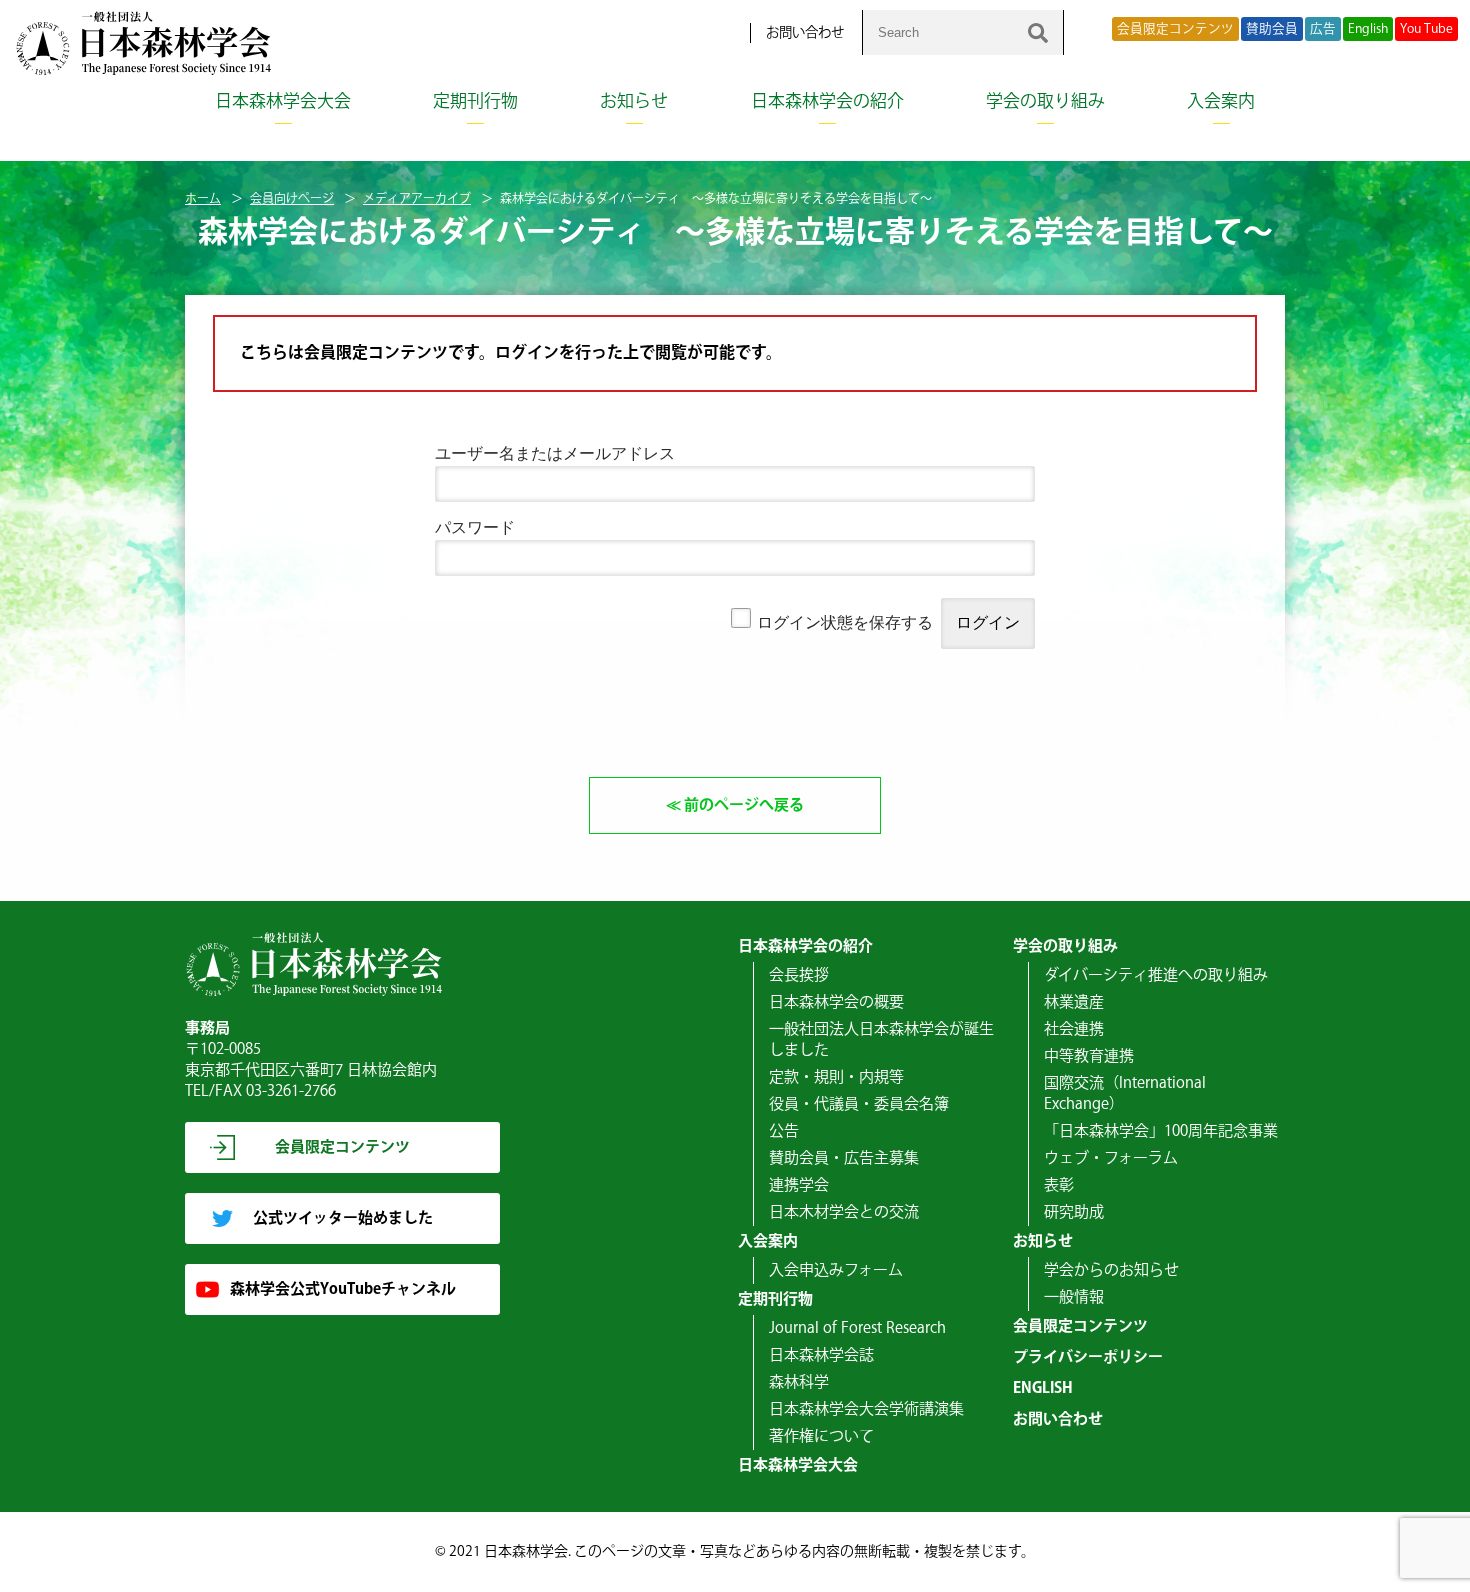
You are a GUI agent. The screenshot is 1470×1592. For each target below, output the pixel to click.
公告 (784, 1131)
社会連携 (1074, 1029)
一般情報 (1074, 1297)
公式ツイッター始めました (343, 1218)
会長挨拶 (799, 975)
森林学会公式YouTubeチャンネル (343, 1289)
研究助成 (1074, 1212)
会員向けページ (292, 199)
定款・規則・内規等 (836, 1077)
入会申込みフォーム (836, 1270)
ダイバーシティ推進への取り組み (1156, 975)
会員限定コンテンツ (1175, 29)
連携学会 (799, 1185)
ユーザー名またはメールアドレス (555, 453)
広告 (1323, 29)
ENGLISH (1043, 1388)
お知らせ (634, 102)
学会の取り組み (1045, 102)
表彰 (1059, 1185)
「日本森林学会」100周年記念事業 (1161, 1131)
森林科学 (799, 1382)
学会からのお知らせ (1111, 1270)
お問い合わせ (805, 33)
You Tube (1426, 29)
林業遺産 (1074, 1002)
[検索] (1038, 32)
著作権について (821, 1436)
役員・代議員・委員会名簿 (859, 1104)
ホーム (203, 199)
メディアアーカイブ (417, 199)
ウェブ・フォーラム (1111, 1158)
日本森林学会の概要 (836, 1002)
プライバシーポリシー (1088, 1357)
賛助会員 (1272, 29)
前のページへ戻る (744, 805)
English (1368, 29)
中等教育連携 (1089, 1056)
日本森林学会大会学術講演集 (866, 1409)
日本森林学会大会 (283, 102)
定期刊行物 (475, 102)
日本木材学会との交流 (844, 1212)
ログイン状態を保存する (845, 622)
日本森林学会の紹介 (827, 102)
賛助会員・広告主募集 (844, 1158)
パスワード (475, 527)
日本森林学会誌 (821, 1355)
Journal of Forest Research (857, 1328)
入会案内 (1221, 102)
